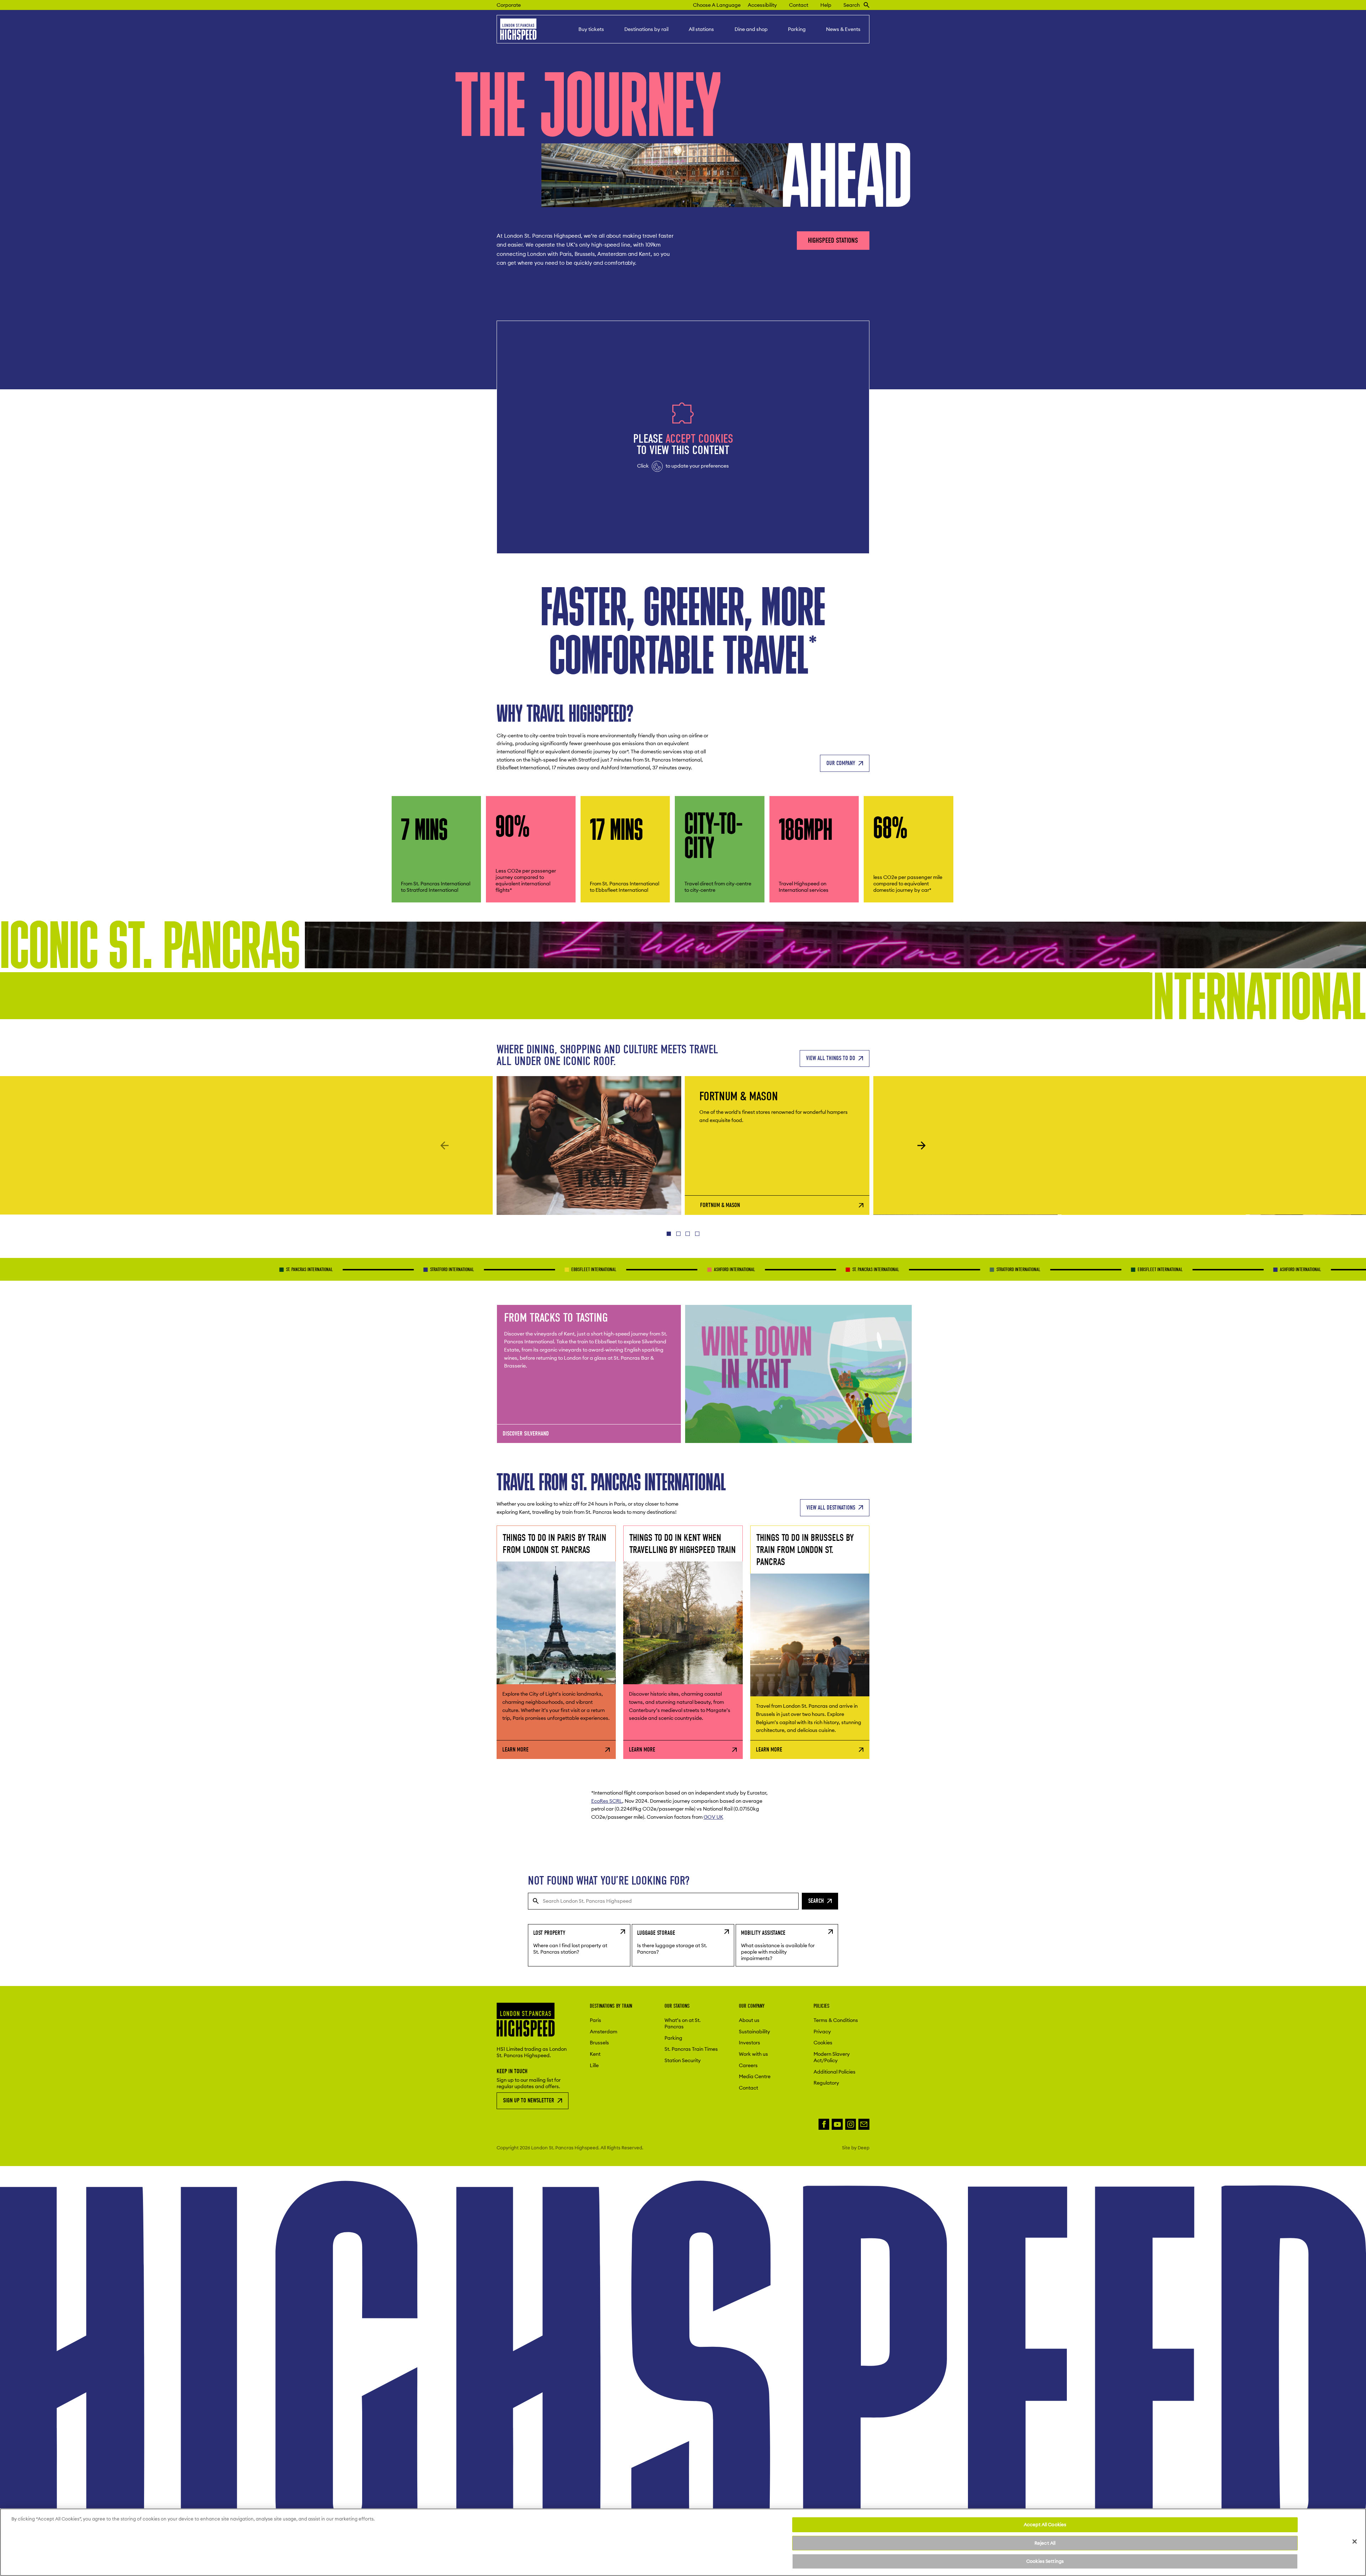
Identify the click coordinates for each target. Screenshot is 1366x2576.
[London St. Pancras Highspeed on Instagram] (851, 2124)
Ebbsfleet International (403, 1269)
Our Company (841, 763)
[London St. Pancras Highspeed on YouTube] (837, 2124)
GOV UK (713, 1817)
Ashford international (543, 1269)
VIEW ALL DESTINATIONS (831, 1507)
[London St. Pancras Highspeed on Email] (864, 2124)
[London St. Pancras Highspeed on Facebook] (824, 2124)
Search (816, 1901)
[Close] (1355, 2541)
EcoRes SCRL (607, 1801)
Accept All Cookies (1045, 2524)
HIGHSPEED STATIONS (833, 240)
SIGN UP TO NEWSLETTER (529, 2100)
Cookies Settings (1045, 2561)
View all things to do (831, 1058)
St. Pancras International (118, 1269)
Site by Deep (856, 2148)
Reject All (1045, 2543)
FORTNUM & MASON (720, 1205)
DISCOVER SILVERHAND (526, 1434)
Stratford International (261, 1269)
